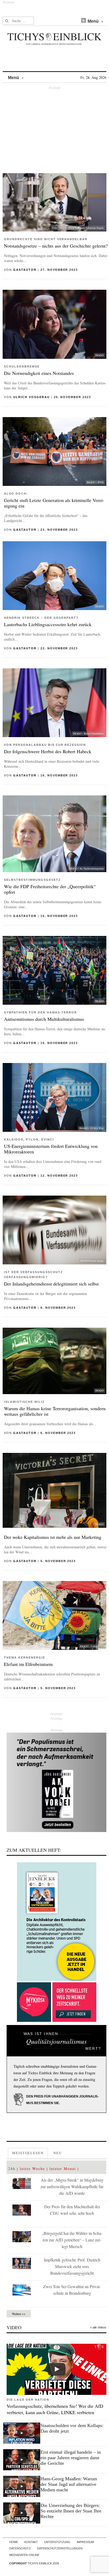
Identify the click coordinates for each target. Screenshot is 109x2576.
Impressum (85, 2542)
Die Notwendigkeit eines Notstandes (39, 373)
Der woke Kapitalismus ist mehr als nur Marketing (53, 1537)
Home (14, 2542)
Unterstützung (57, 2542)
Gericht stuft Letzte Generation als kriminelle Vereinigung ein (54, 503)
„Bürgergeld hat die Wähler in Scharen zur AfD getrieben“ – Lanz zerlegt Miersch (72, 2240)
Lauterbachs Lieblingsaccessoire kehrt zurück (48, 624)
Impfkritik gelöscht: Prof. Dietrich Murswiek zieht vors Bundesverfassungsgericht (72, 2266)
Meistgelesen (28, 2153)
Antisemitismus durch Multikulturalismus (44, 1019)
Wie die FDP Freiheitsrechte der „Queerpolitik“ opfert (50, 889)
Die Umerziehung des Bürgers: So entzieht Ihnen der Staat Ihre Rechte (71, 2511)
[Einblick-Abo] (56, 1922)
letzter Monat (63, 2169)
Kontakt (31, 2542)
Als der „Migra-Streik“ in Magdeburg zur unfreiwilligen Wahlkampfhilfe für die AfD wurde (72, 2186)
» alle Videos (98, 2327)
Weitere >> (19, 2314)
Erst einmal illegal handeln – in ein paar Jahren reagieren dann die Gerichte (71, 2458)
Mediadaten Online (24, 2555)
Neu (58, 2153)
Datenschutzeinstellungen (60, 2548)
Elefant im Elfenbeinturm (28, 1664)
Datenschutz (20, 2548)
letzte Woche (32, 2169)
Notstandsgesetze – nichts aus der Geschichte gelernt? (56, 246)
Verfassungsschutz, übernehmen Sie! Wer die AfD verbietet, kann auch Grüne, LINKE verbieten (55, 2409)
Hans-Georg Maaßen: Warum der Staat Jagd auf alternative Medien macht (69, 2484)
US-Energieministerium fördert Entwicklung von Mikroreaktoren (51, 1149)
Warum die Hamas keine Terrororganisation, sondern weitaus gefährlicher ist (55, 1411)
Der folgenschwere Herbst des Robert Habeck (48, 751)
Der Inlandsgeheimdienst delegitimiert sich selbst (51, 1284)
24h (12, 2169)
